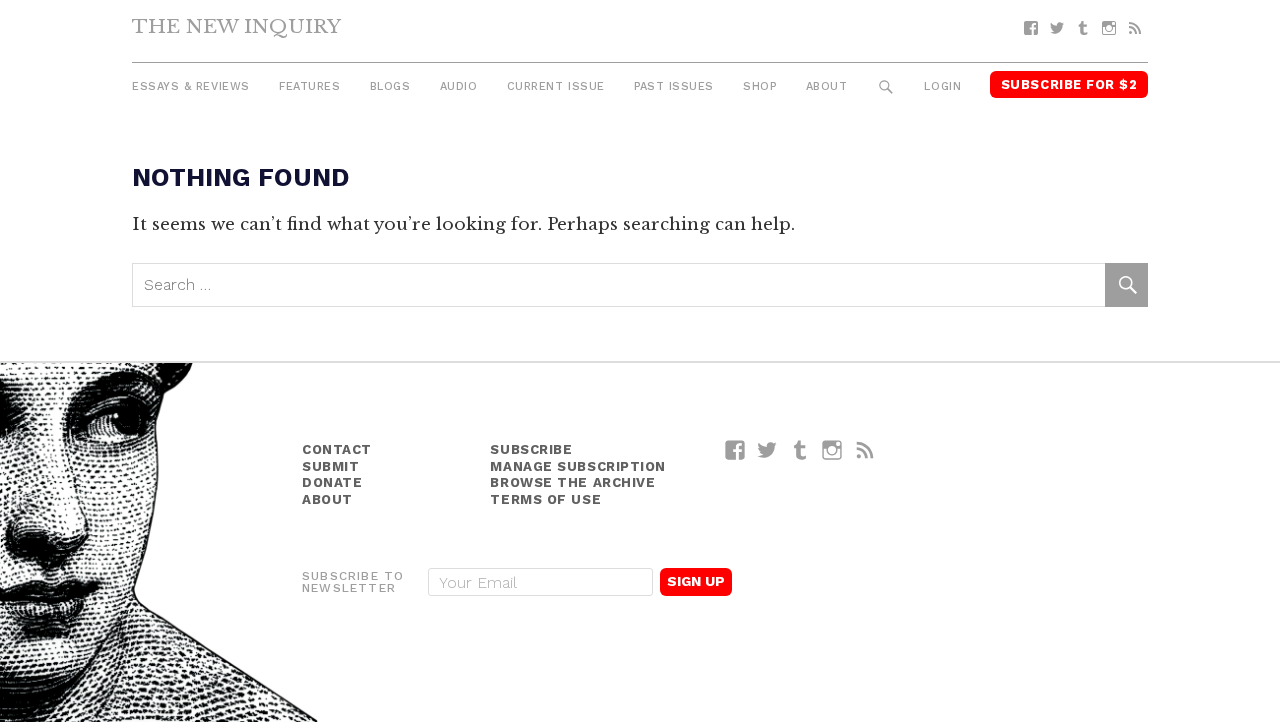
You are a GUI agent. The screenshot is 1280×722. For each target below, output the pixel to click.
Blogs (390, 86)
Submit (330, 466)
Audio (459, 86)
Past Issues (674, 86)
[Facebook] (1031, 28)
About (827, 86)
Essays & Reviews (191, 86)
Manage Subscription (577, 466)
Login (942, 86)
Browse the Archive (572, 482)
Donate (332, 482)
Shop (759, 86)
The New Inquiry (236, 26)
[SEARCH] (886, 87)
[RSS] (1135, 28)
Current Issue (556, 86)
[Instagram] (1109, 28)
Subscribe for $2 (1069, 84)
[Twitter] (1057, 28)
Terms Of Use (545, 499)
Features (309, 86)
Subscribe (531, 449)
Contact (337, 449)
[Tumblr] (1083, 28)
